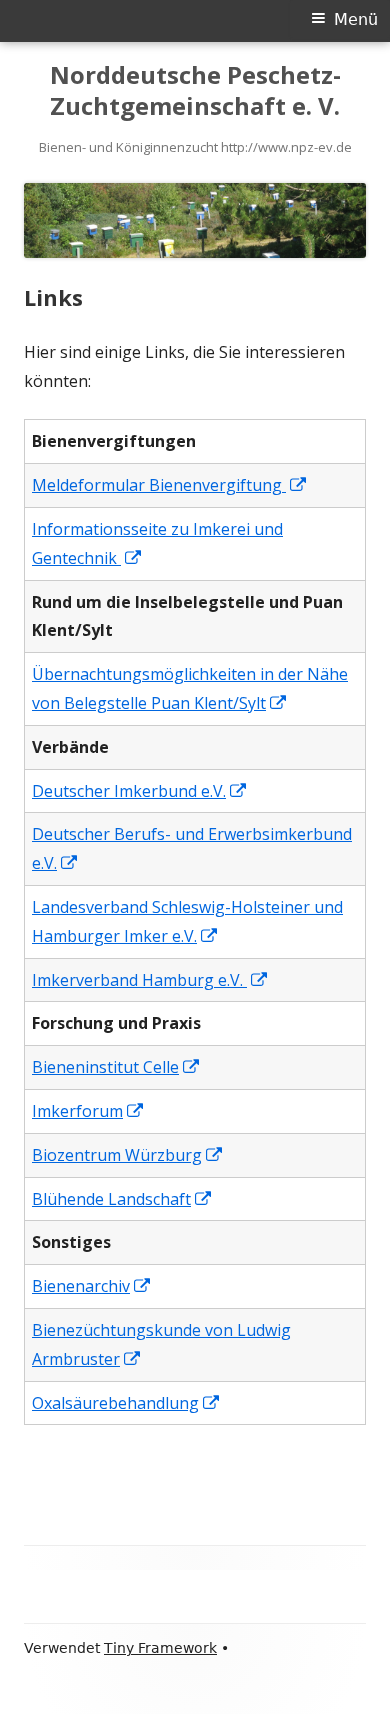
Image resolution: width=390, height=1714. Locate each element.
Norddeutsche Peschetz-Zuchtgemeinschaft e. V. (195, 91)
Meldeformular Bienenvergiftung (170, 485)
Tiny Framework (160, 1648)
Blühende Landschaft (122, 1199)
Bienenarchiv (92, 1286)
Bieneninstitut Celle (116, 1067)
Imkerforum (88, 1111)
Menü (356, 19)
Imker (54, 980)
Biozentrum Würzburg (128, 1155)
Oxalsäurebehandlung (126, 1403)
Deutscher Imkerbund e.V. (140, 791)
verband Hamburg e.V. (172, 980)
